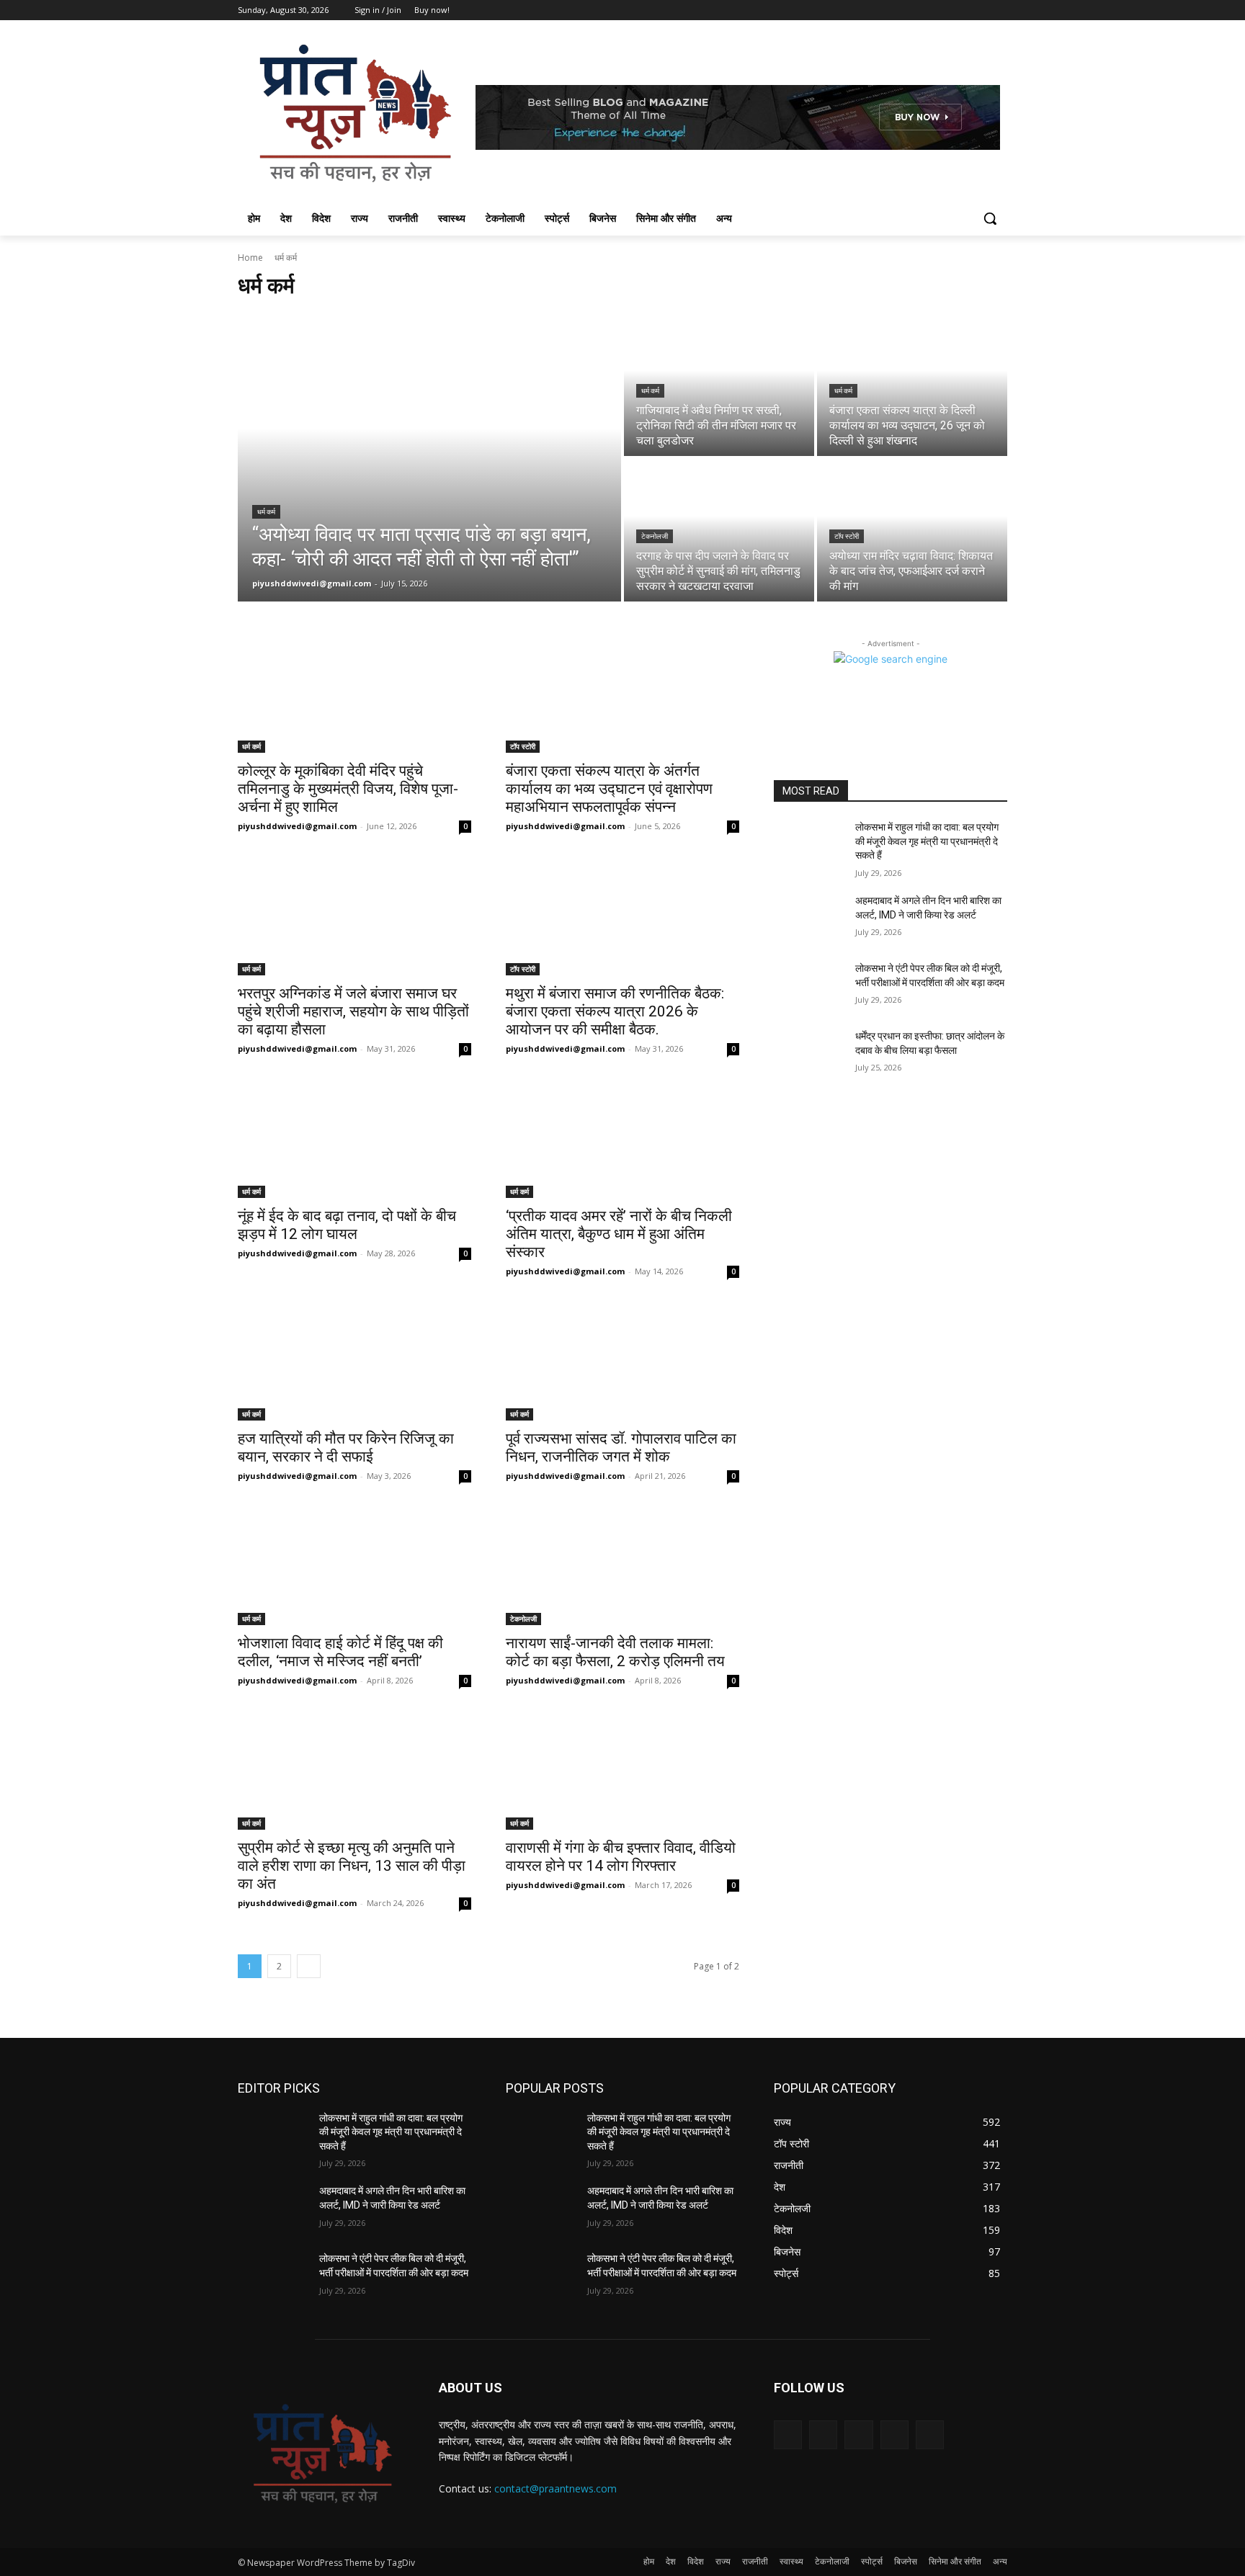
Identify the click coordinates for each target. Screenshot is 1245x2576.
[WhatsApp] (930, 2434)
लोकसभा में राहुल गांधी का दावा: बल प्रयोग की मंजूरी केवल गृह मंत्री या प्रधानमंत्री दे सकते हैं (927, 841)
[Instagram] (939, 10)
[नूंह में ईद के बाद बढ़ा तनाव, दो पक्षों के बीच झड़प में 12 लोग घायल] (354, 1140)
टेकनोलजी (655, 536)
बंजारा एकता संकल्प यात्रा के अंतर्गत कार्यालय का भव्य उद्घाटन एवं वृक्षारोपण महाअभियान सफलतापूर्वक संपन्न (609, 789)
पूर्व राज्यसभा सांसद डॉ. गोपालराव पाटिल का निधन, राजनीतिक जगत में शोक (621, 1448)
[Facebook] (919, 10)
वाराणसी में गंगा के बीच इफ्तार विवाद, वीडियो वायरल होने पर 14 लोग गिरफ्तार (621, 1857)
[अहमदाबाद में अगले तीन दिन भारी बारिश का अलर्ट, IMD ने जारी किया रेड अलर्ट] (809, 918)
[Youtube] (999, 10)
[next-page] (309, 1966)
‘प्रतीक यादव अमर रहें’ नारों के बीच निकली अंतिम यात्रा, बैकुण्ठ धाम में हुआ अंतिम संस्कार (619, 1234)
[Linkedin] (858, 2434)
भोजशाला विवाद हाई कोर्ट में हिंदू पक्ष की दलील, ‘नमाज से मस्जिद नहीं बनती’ (340, 1652)
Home (250, 258)
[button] (990, 218)
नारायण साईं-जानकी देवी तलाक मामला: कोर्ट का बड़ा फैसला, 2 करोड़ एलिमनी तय (615, 1652)
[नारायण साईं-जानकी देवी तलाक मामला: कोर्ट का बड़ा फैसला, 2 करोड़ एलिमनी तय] (622, 1567)
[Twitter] (959, 10)
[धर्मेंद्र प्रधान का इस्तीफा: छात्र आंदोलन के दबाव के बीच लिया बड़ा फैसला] (809, 1054)
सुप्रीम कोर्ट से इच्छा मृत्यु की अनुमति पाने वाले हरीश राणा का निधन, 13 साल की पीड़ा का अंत (352, 1866)
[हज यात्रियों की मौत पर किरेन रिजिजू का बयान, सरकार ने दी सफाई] (354, 1362)
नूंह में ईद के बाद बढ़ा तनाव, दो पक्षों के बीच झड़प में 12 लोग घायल (347, 1225)
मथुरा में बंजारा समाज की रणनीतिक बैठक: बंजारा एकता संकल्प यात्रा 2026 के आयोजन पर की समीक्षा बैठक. (615, 1011)
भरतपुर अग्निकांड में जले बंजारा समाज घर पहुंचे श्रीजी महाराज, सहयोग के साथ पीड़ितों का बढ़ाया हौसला (353, 1011)
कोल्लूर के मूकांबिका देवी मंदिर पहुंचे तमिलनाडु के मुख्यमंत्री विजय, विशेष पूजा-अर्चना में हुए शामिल (348, 789)
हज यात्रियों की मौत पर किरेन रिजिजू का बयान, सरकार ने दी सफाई (346, 1448)
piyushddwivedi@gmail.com (297, 826)
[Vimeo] (979, 10)
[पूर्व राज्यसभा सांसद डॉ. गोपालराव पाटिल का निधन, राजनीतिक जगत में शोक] (622, 1362)
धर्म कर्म (266, 512)
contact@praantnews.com (555, 2488)
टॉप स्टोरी (847, 536)
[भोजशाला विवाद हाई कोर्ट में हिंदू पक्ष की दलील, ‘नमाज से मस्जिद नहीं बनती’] (354, 1567)
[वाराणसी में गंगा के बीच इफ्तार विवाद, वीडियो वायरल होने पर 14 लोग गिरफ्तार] (622, 1771)
